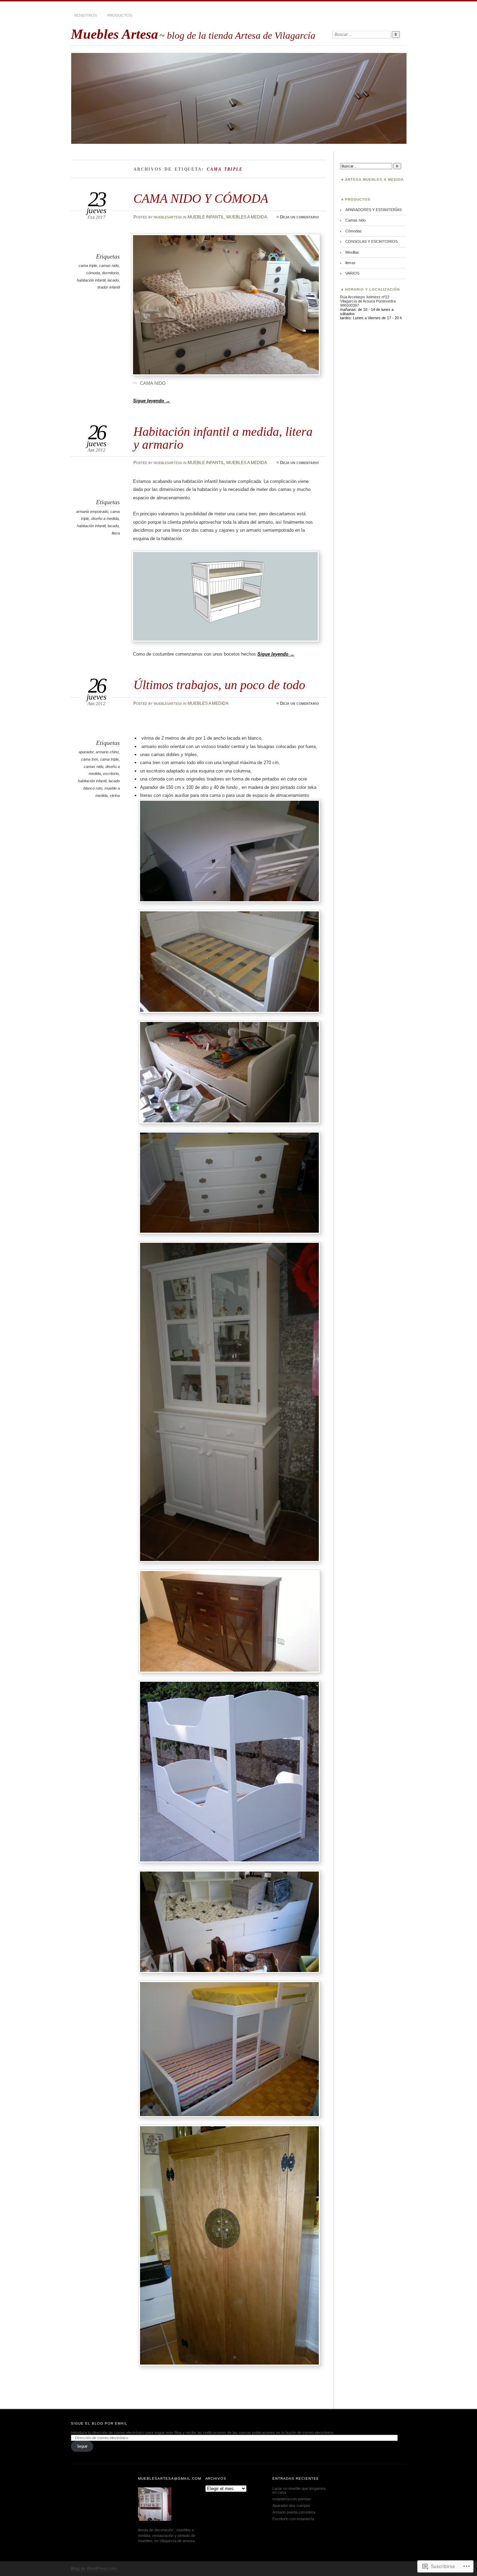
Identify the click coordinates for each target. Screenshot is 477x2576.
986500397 (350, 305)
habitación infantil (91, 280)
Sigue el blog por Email (99, 2423)
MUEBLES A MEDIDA (247, 217)
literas (350, 263)
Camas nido (355, 220)
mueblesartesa (168, 217)
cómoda (93, 273)
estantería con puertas (292, 2499)
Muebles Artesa (115, 34)
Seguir (82, 2446)
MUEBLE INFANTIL (206, 217)
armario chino (107, 752)
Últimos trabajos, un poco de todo (219, 685)
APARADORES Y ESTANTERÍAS (373, 210)
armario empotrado (92, 512)
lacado (113, 280)
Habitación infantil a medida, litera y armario (223, 438)
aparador (86, 752)
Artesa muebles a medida (374, 180)
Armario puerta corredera (294, 2512)
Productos (120, 15)
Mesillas (352, 252)
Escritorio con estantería (293, 2519)
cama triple (88, 266)
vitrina (115, 796)
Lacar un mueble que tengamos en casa (299, 2490)
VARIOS (352, 273)
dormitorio (110, 273)
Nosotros (86, 15)
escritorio (111, 774)
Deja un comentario (299, 217)
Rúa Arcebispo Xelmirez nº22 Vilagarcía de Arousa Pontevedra (368, 299)
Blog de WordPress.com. (94, 2569)
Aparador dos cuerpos (291, 2506)
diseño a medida (105, 518)
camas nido (109, 266)
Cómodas (354, 231)
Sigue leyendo (152, 401)
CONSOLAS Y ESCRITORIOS (372, 241)
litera (116, 533)
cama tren (90, 759)
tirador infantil (109, 287)
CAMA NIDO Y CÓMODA (201, 198)
